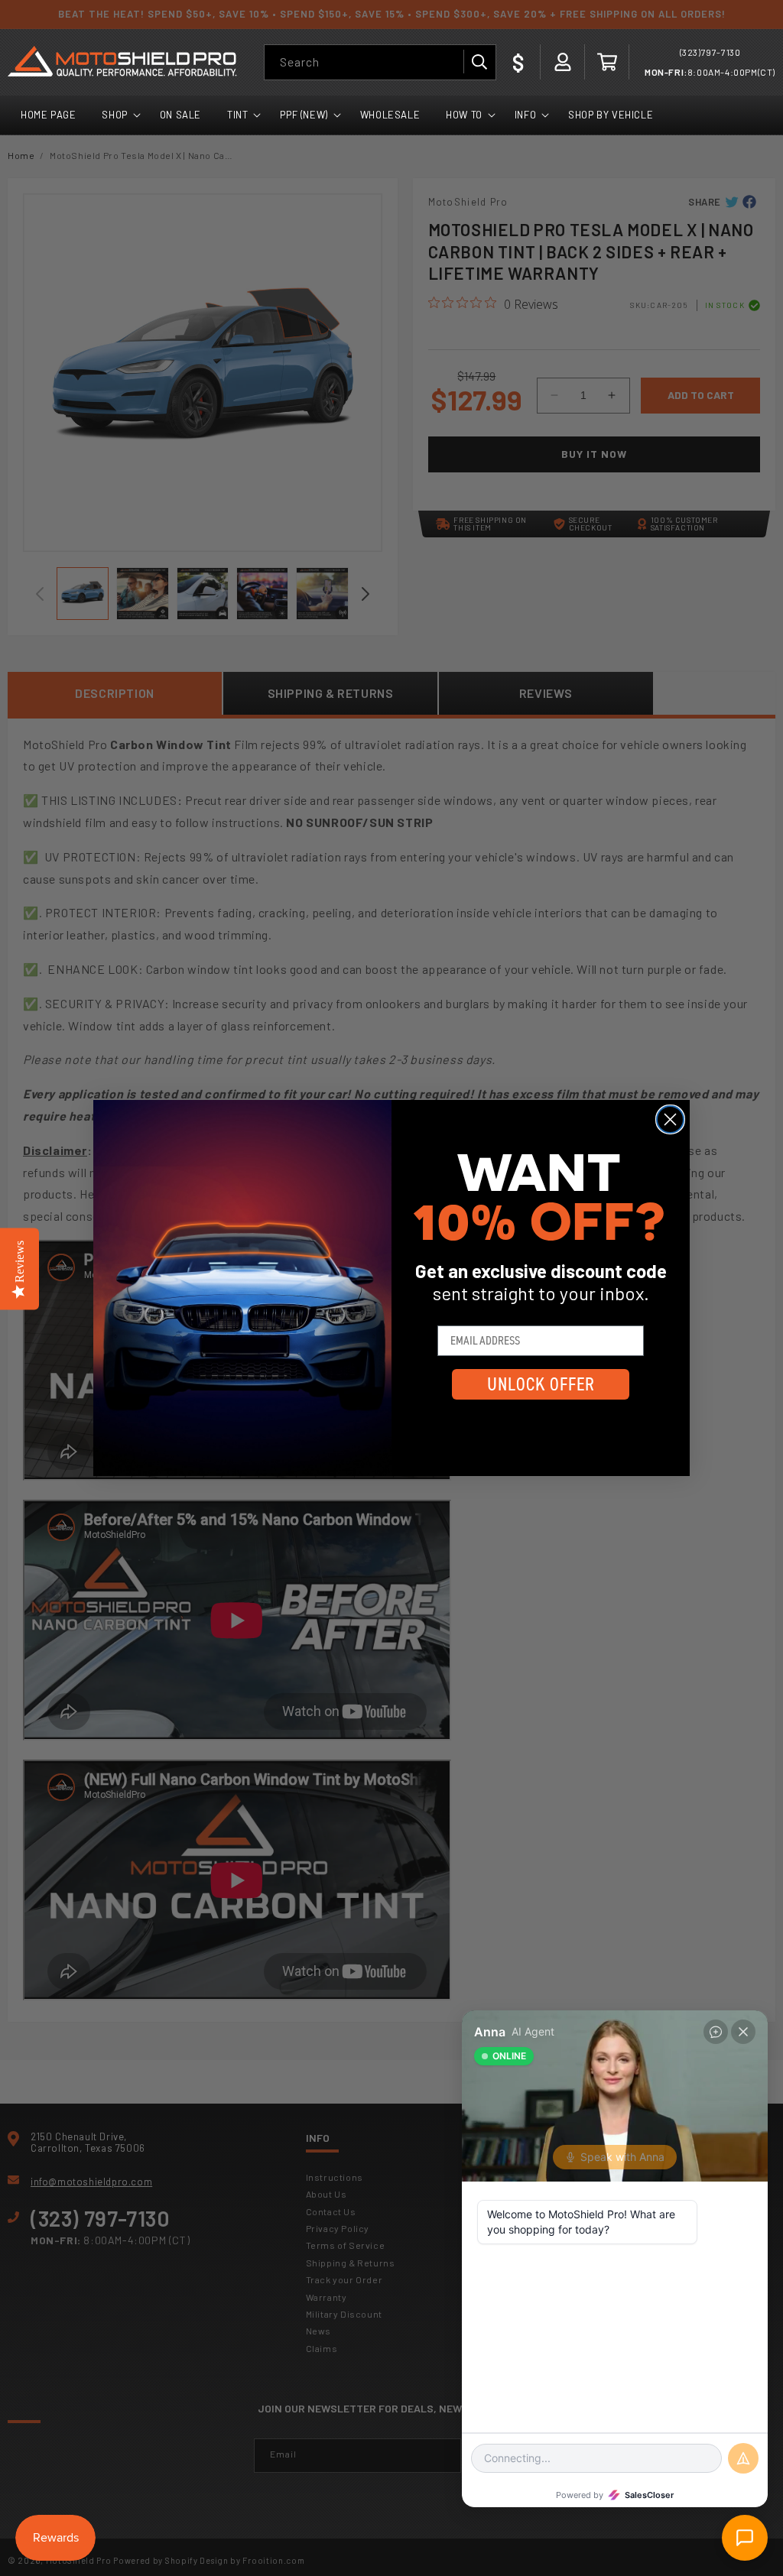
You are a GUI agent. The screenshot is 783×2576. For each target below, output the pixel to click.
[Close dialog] (670, 1119)
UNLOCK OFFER (541, 1384)
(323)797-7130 (710, 52)
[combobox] (380, 62)
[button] (607, 62)
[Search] (479, 62)
